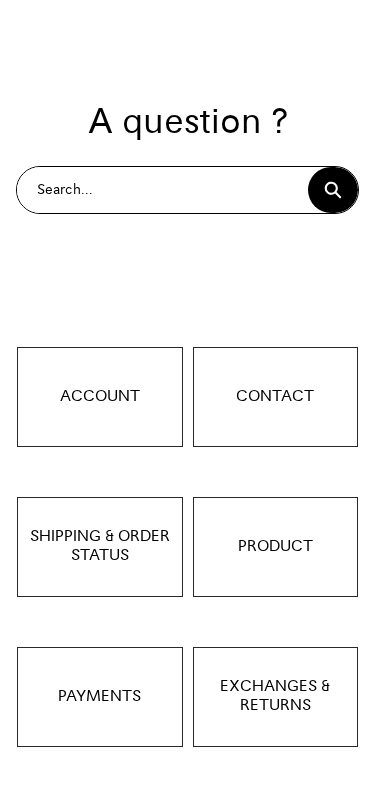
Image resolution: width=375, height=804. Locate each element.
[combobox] (162, 190)
